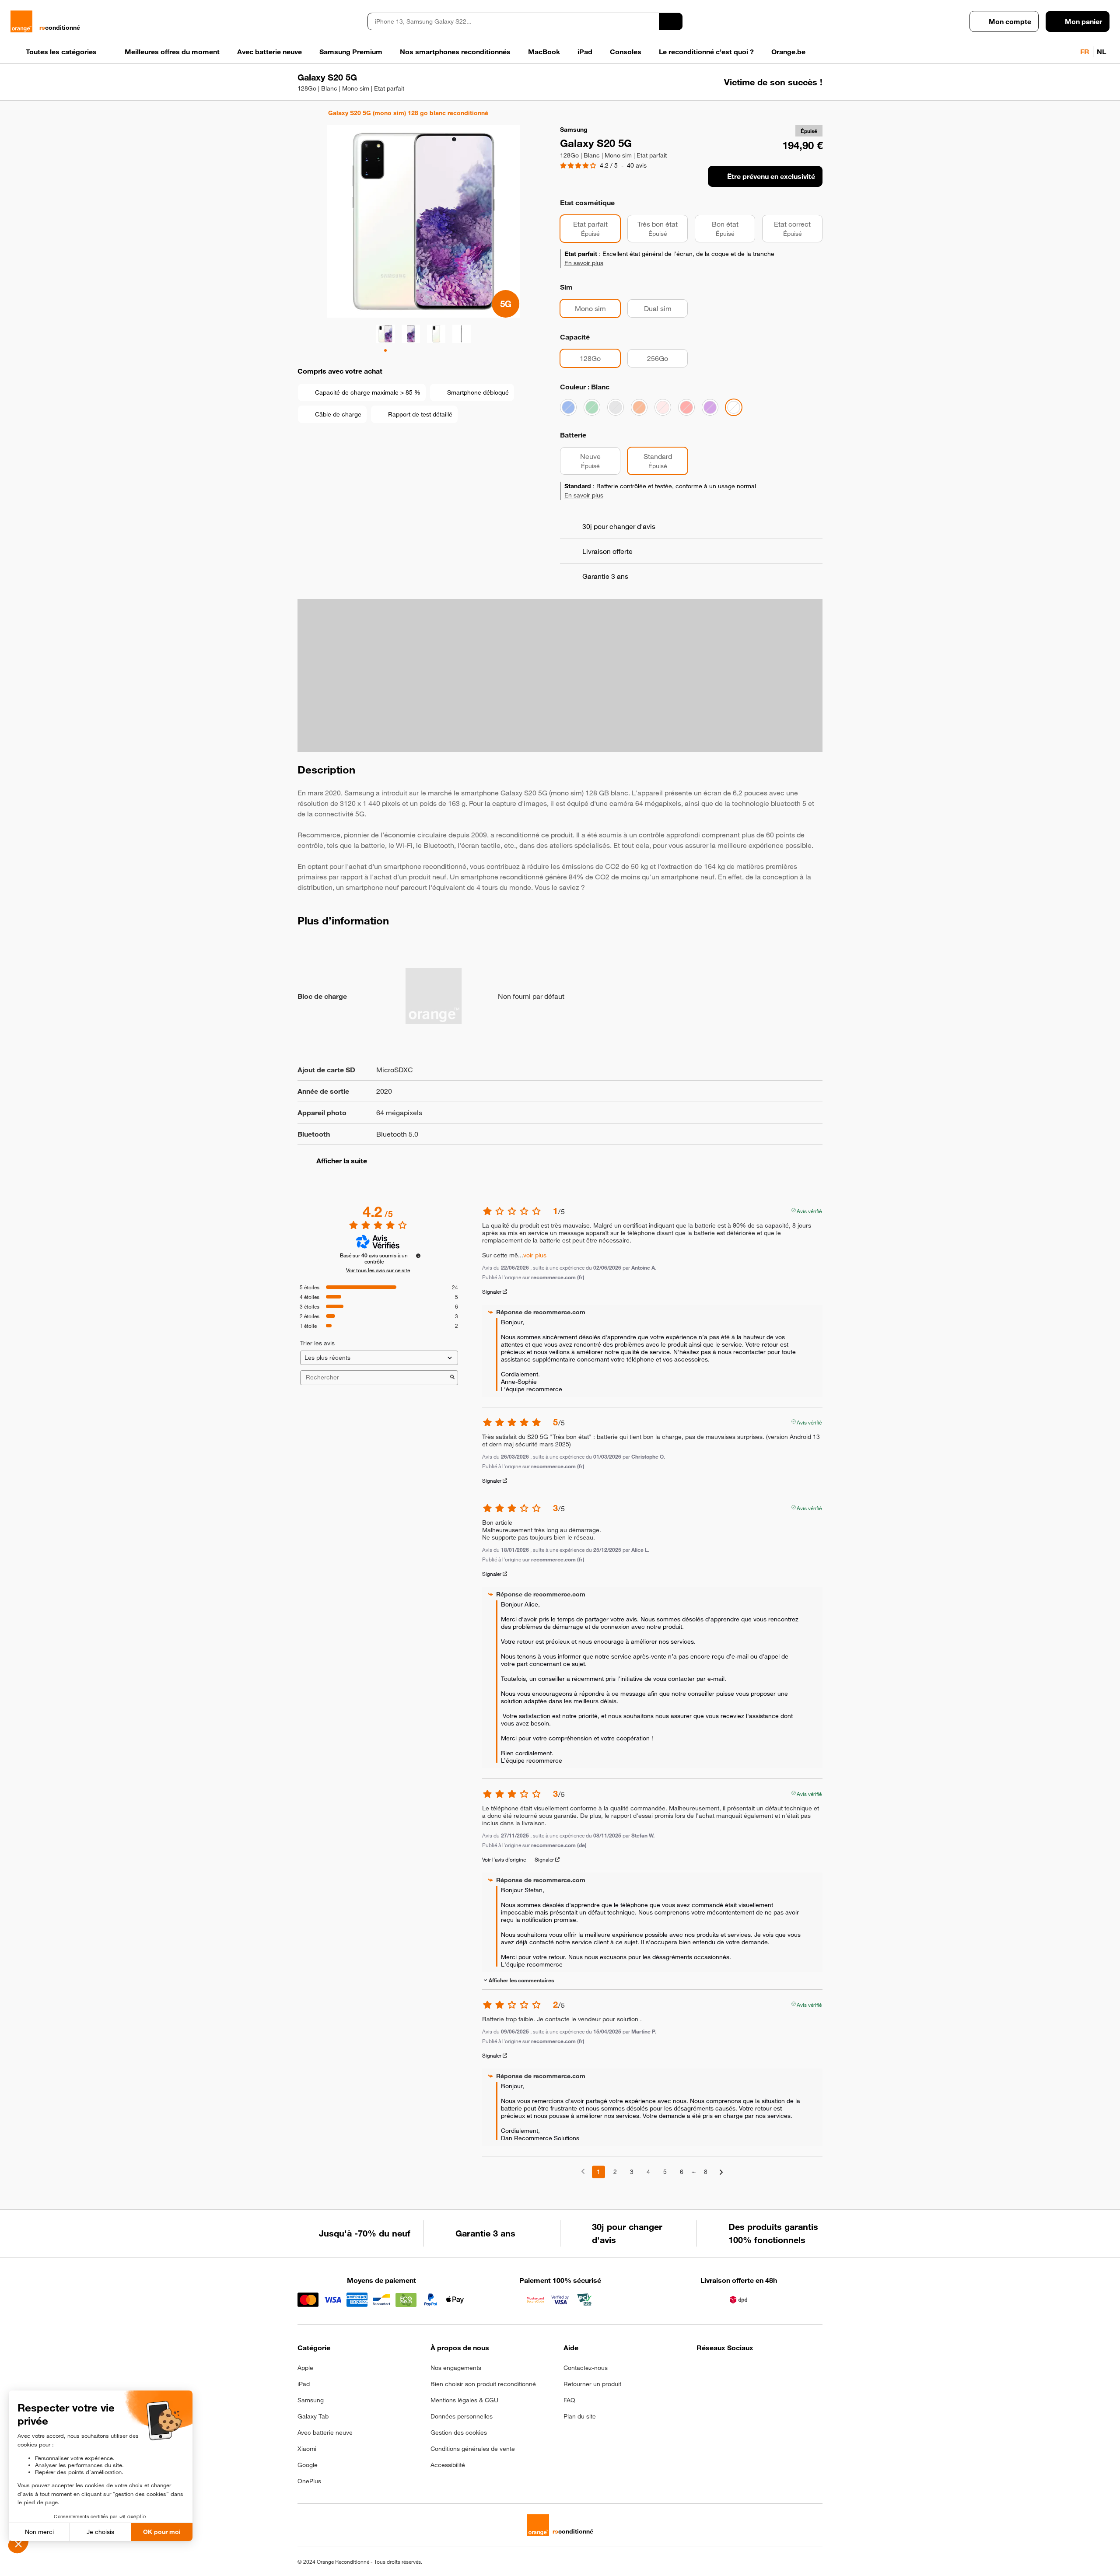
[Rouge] (686, 407)
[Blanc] (734, 407)
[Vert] (592, 407)
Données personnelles (462, 2416)
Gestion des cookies (459, 2432)
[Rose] (663, 407)
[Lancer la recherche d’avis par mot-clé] (452, 1378)
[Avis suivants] (721, 2172)
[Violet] (710, 407)
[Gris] (616, 407)
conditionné (60, 28)
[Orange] (639, 407)
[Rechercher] (671, 21)
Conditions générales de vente (473, 2449)
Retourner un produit (592, 2384)
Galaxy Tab (313, 2416)
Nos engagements (456, 2368)
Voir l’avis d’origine (504, 1859)
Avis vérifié (809, 1210)
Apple (305, 2368)
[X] (766, 2370)
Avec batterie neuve (325, 2432)
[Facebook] (702, 2370)
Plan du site (580, 2416)
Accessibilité (448, 2465)
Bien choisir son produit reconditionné (483, 2384)
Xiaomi (307, 2449)
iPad (304, 2384)
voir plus (535, 1255)
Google (308, 2465)
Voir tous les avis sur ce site (378, 1270)
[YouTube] (788, 2370)
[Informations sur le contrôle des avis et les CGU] (418, 1256)
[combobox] (513, 21)
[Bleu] (568, 407)
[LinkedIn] (745, 2370)
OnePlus (309, 2481)
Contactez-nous (586, 2368)
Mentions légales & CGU (464, 2400)
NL (1101, 52)
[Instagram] (723, 2370)
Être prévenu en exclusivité (771, 176)
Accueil (302, 113)
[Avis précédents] (583, 2171)
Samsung (311, 2400)
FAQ (569, 2400)
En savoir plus (584, 263)
